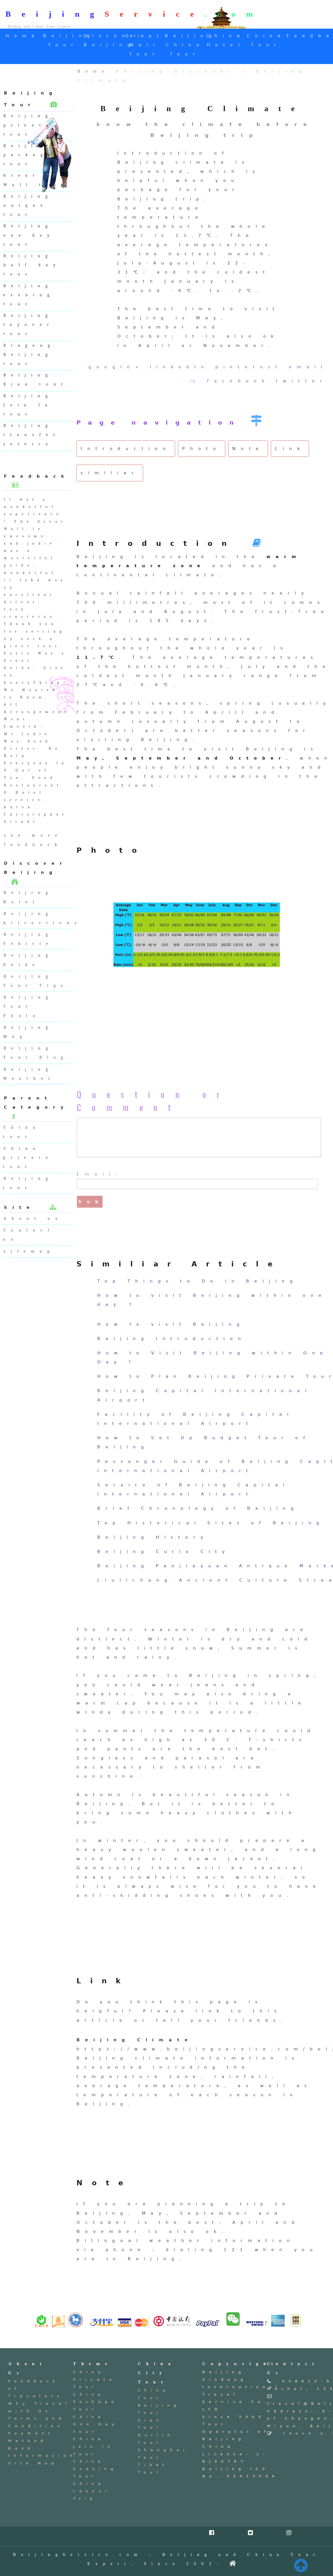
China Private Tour (94, 2379)
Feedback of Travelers (36, 2389)
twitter (302, 381)
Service (154, 14)
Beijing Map (28, 1032)
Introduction (126, 449)
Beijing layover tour (29, 325)
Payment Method (31, 2437)
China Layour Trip (92, 2491)
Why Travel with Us (40, 2407)
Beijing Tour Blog (36, 1053)
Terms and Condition (37, 2422)
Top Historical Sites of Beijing (211, 1523)
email (308, 367)
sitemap (29, 1251)
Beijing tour (28, 1183)
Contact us (29, 1235)
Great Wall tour (36, 180)
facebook (238, 381)
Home (23, 36)
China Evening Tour (95, 2469)
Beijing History (153, 1537)
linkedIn (179, 367)
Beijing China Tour (191, 45)
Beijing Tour (159, 2409)
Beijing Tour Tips (36, 981)
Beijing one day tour (29, 235)
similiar (110, 473)
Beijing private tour (28, 125)
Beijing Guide (28, 960)
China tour (22, 1132)
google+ (116, 367)
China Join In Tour (94, 2446)
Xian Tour (151, 2424)
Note (248, 449)
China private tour (28, 1158)
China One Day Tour (96, 2424)
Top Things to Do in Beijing (198, 1281)
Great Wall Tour (145, 45)
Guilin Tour (156, 2439)
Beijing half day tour (32, 265)
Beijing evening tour (29, 295)
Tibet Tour (153, 2468)
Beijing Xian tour (36, 380)
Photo (202, 449)
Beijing (55, 14)
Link (290, 449)
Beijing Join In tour (28, 405)
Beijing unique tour (28, 205)
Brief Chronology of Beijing (198, 1508)
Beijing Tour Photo (28, 1006)
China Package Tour (95, 2402)
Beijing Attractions (38, 918)
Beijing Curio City (164, 1552)
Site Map (33, 2463)
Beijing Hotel (28, 897)
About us (33, 1218)
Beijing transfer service (32, 435)
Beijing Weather (29, 1074)
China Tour (154, 2394)
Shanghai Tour (163, 2454)
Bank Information (42, 2452)
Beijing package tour (29, 155)
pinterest (249, 367)
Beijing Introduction (172, 1339)
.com (234, 14)
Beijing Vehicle (28, 939)
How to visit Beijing (171, 1324)
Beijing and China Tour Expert (39, 26)
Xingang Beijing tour (29, 355)
